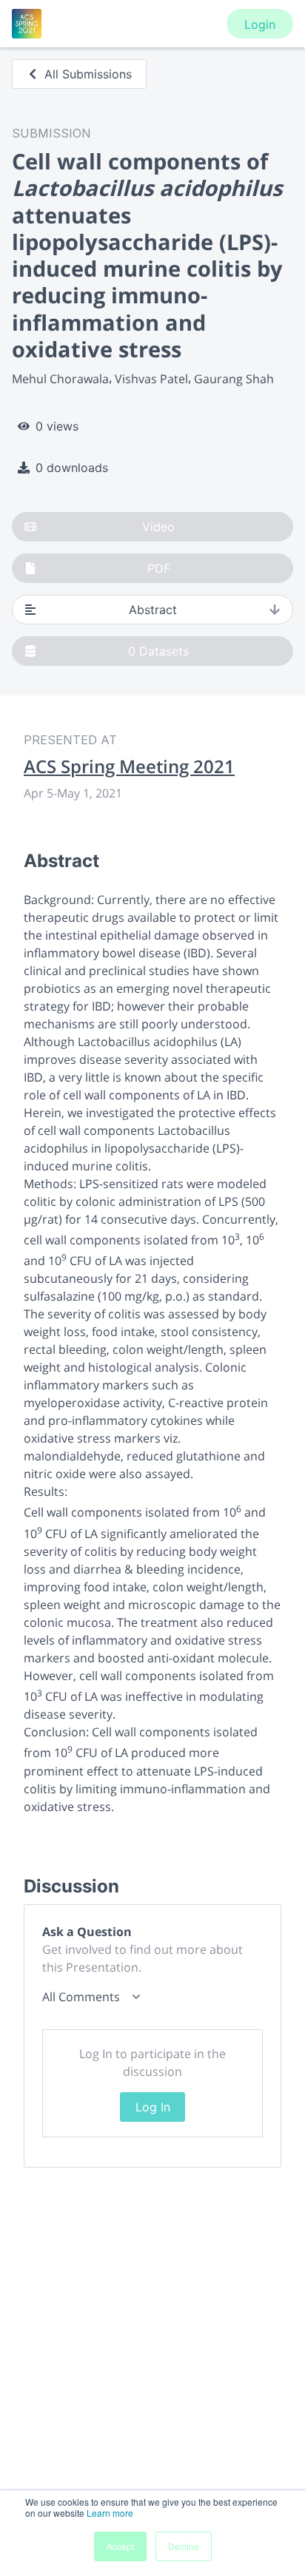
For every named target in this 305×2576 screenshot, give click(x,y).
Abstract (153, 610)
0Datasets (158, 651)
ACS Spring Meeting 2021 (129, 766)
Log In (153, 2107)
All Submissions (88, 74)
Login (260, 24)
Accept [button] (120, 2546)
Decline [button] (184, 2546)
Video (158, 527)
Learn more (110, 2513)
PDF (159, 568)
